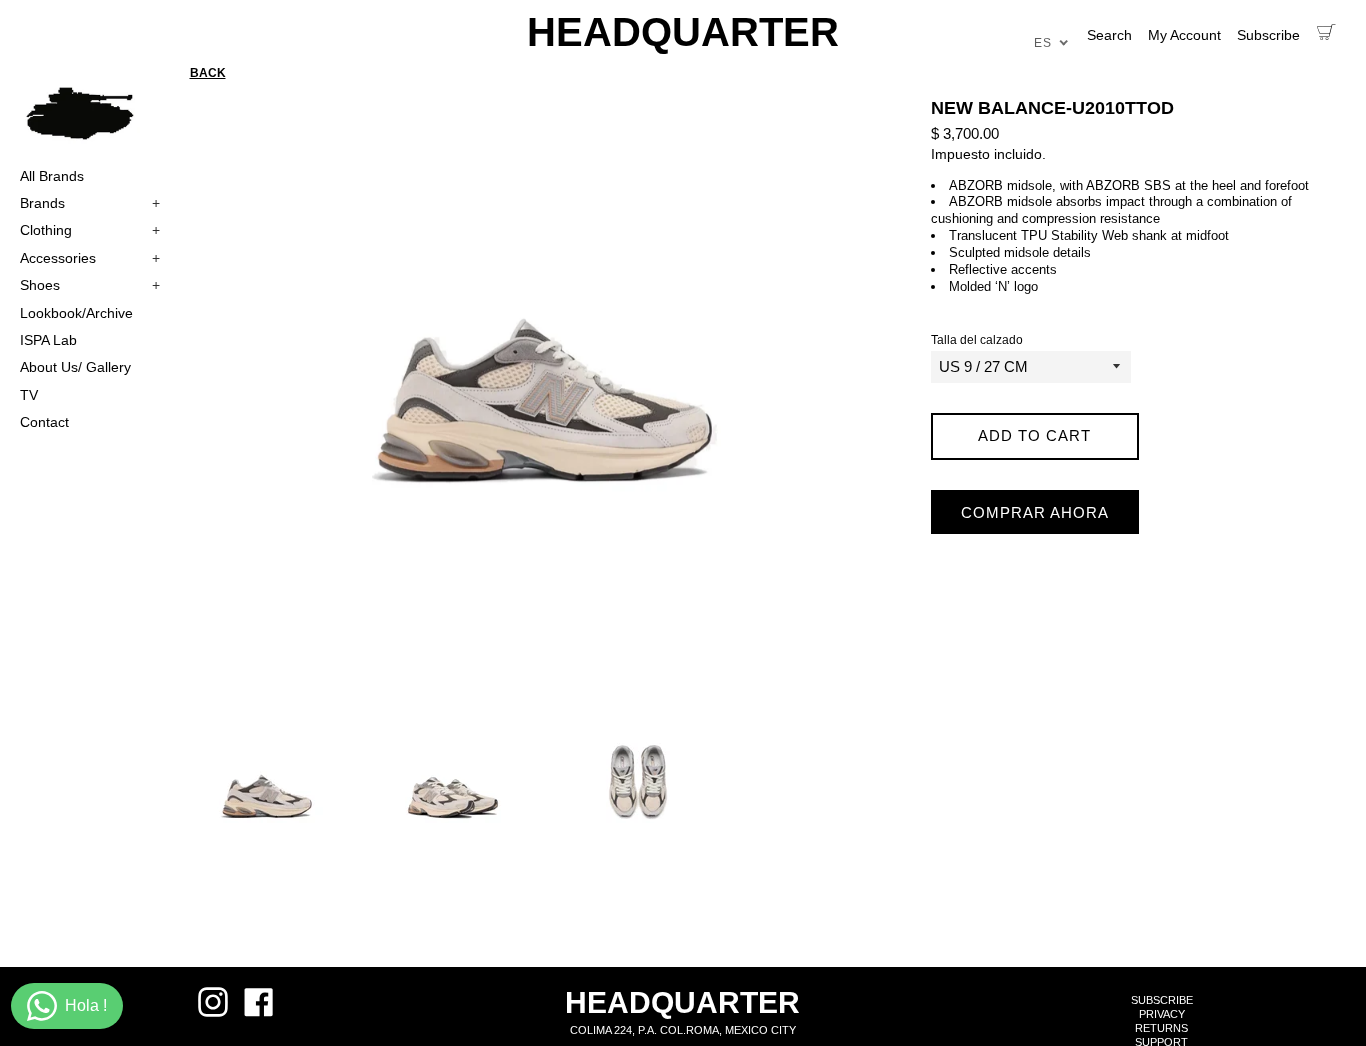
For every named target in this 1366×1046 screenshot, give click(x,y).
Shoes (90, 285)
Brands (90, 203)
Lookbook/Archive (76, 313)
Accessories (90, 258)
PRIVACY (1162, 1014)
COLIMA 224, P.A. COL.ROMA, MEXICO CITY (683, 1030)
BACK (208, 73)
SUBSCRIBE (1162, 1000)
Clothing (90, 230)
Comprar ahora (1035, 512)
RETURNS (1161, 1028)
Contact (44, 422)
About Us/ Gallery (75, 367)
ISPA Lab (48, 340)
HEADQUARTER (683, 32)
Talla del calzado (977, 340)
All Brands (52, 176)
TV (29, 395)
